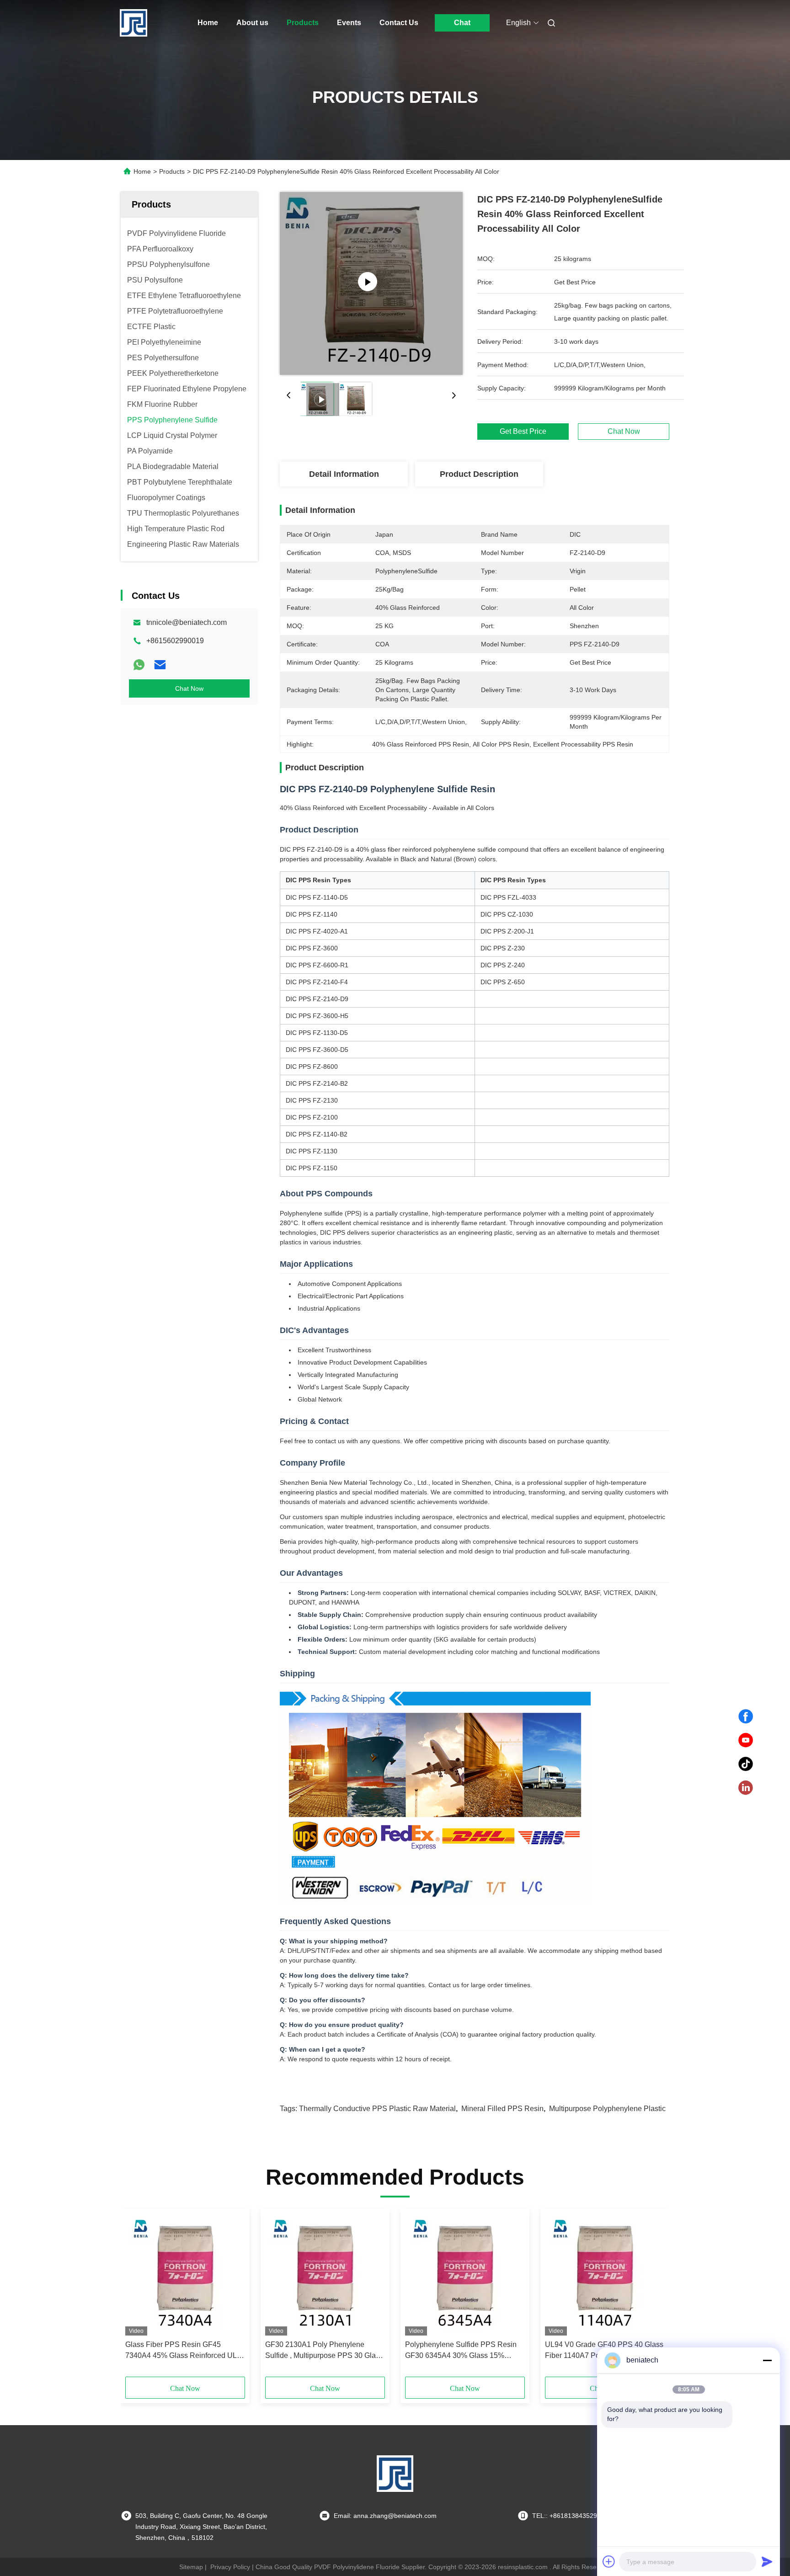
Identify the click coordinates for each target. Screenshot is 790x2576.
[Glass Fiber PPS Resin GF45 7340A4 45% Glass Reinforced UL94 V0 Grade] (185, 2274)
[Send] (767, 2561)
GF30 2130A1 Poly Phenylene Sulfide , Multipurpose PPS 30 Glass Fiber (324, 2351)
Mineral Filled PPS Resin (502, 2109)
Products (303, 23)
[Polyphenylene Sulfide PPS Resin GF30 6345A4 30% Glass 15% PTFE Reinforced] (465, 2274)
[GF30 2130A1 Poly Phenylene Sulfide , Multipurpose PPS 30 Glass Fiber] (325, 2274)
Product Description (479, 474)
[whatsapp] (139, 665)
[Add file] (609, 2561)
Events (349, 23)
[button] (137, 2296)
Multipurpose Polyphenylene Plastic (607, 2109)
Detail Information (344, 474)
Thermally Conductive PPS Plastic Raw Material (377, 2109)
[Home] (133, 23)
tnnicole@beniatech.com (187, 622)
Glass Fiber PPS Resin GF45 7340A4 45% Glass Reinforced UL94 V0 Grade (185, 2351)
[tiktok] (746, 1764)
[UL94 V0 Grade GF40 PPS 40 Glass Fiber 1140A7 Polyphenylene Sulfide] (605, 2274)
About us (252, 23)
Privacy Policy (230, 2567)
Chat (462, 23)
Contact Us (399, 23)
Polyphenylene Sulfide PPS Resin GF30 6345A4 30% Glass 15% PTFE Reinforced (461, 2351)
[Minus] (767, 2360)
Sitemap (191, 2567)
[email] (160, 665)
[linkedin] (746, 1788)
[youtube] (746, 1740)
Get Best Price (523, 432)
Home (208, 23)
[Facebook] (746, 1717)
